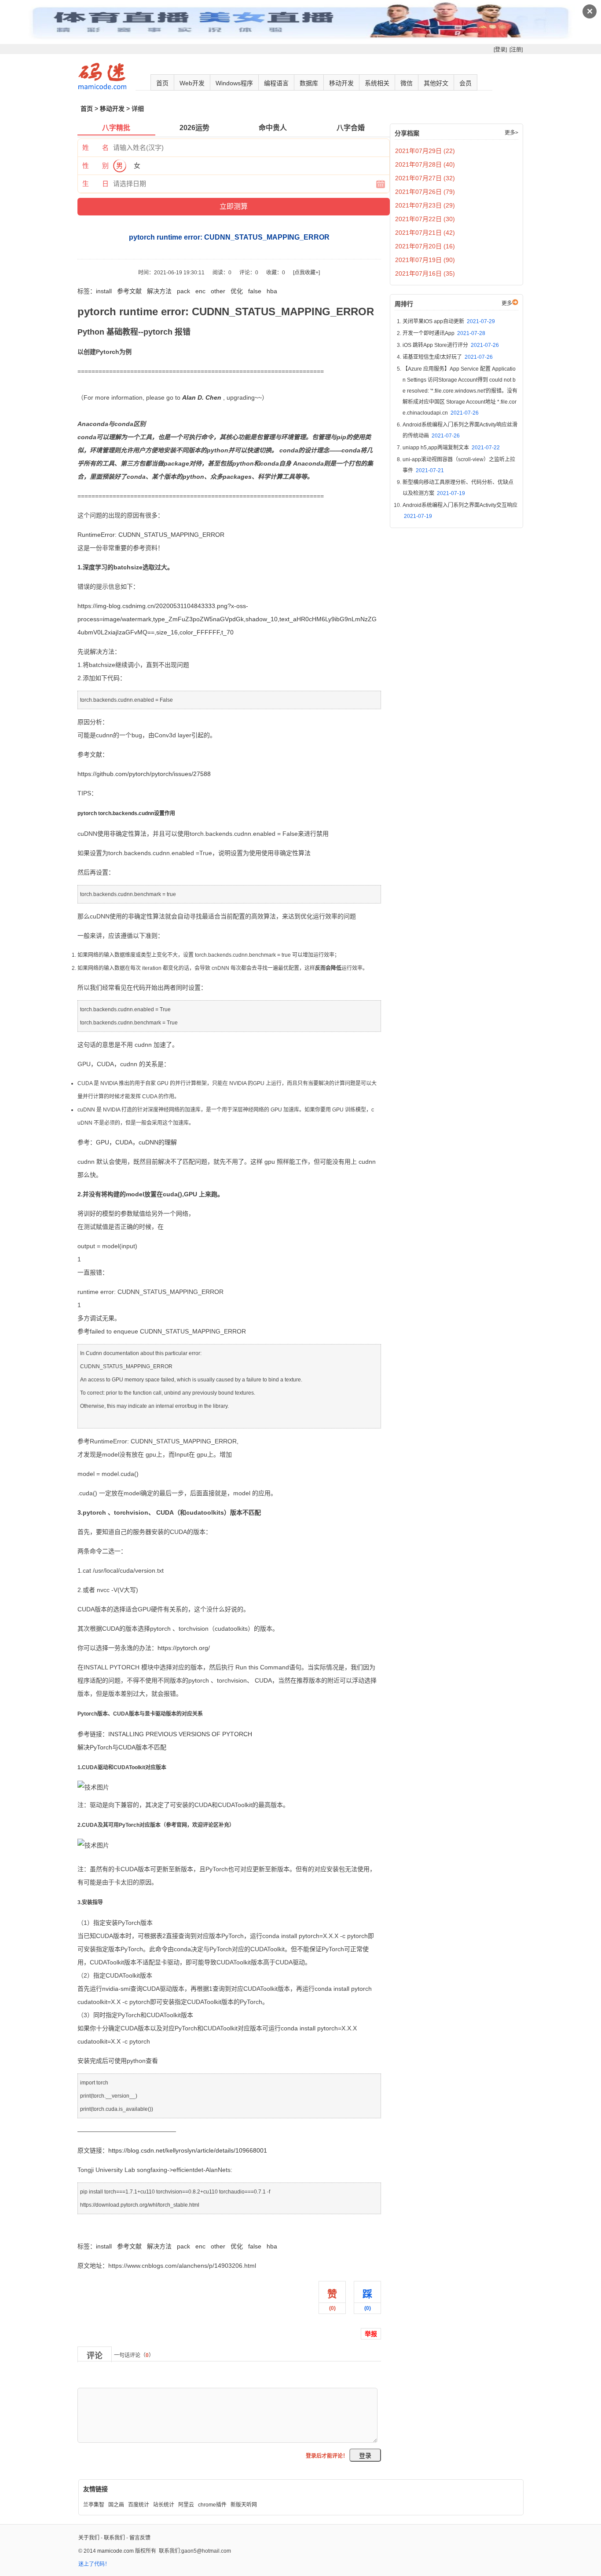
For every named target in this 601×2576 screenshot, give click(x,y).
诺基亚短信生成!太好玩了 (448, 357)
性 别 (95, 166)
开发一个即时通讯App (444, 333)
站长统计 (164, 2505)
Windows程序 (234, 83)
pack (183, 291)
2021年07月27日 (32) (425, 178)
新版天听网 (244, 2505)
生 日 (95, 184)
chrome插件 (212, 2505)
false (255, 291)
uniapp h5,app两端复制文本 (451, 448)
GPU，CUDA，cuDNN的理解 (136, 1142)
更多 (507, 303)
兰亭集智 (94, 2505)
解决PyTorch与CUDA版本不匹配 (122, 1747)
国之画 (116, 2505)
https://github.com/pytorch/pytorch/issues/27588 (144, 774)
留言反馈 (140, 2538)
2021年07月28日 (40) (425, 164)
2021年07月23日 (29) (425, 205)
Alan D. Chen (202, 397)
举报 (371, 2334)
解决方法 (159, 291)
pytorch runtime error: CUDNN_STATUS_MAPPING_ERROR (162, 2227)
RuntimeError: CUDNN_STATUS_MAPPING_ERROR (151, 535)
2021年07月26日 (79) (425, 192)
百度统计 (139, 2505)
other (218, 291)
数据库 (309, 83)
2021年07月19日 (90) (425, 260)
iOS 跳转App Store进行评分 (451, 345)
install (104, 291)
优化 (237, 291)
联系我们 (114, 2538)
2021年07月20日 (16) (425, 246)
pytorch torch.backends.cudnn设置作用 (126, 813)
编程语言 (276, 83)
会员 (465, 83)
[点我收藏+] (306, 273)
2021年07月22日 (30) (425, 219)
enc (200, 291)
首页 (162, 83)
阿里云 (186, 2505)
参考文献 (129, 291)
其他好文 (436, 83)
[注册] (516, 50)
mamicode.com (115, 2551)
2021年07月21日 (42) (425, 233)
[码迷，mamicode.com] (102, 87)
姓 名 (95, 148)
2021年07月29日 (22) (425, 151)
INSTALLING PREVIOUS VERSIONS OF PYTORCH (180, 1734)
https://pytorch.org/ (184, 1648)
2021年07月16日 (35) (425, 273)
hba (272, 291)
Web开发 (192, 83)
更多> (511, 133)
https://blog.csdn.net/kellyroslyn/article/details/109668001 (188, 2150)
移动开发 (341, 83)
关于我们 (89, 2538)
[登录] (500, 50)
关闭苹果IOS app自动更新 (449, 321)
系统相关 (377, 83)
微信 (407, 83)
